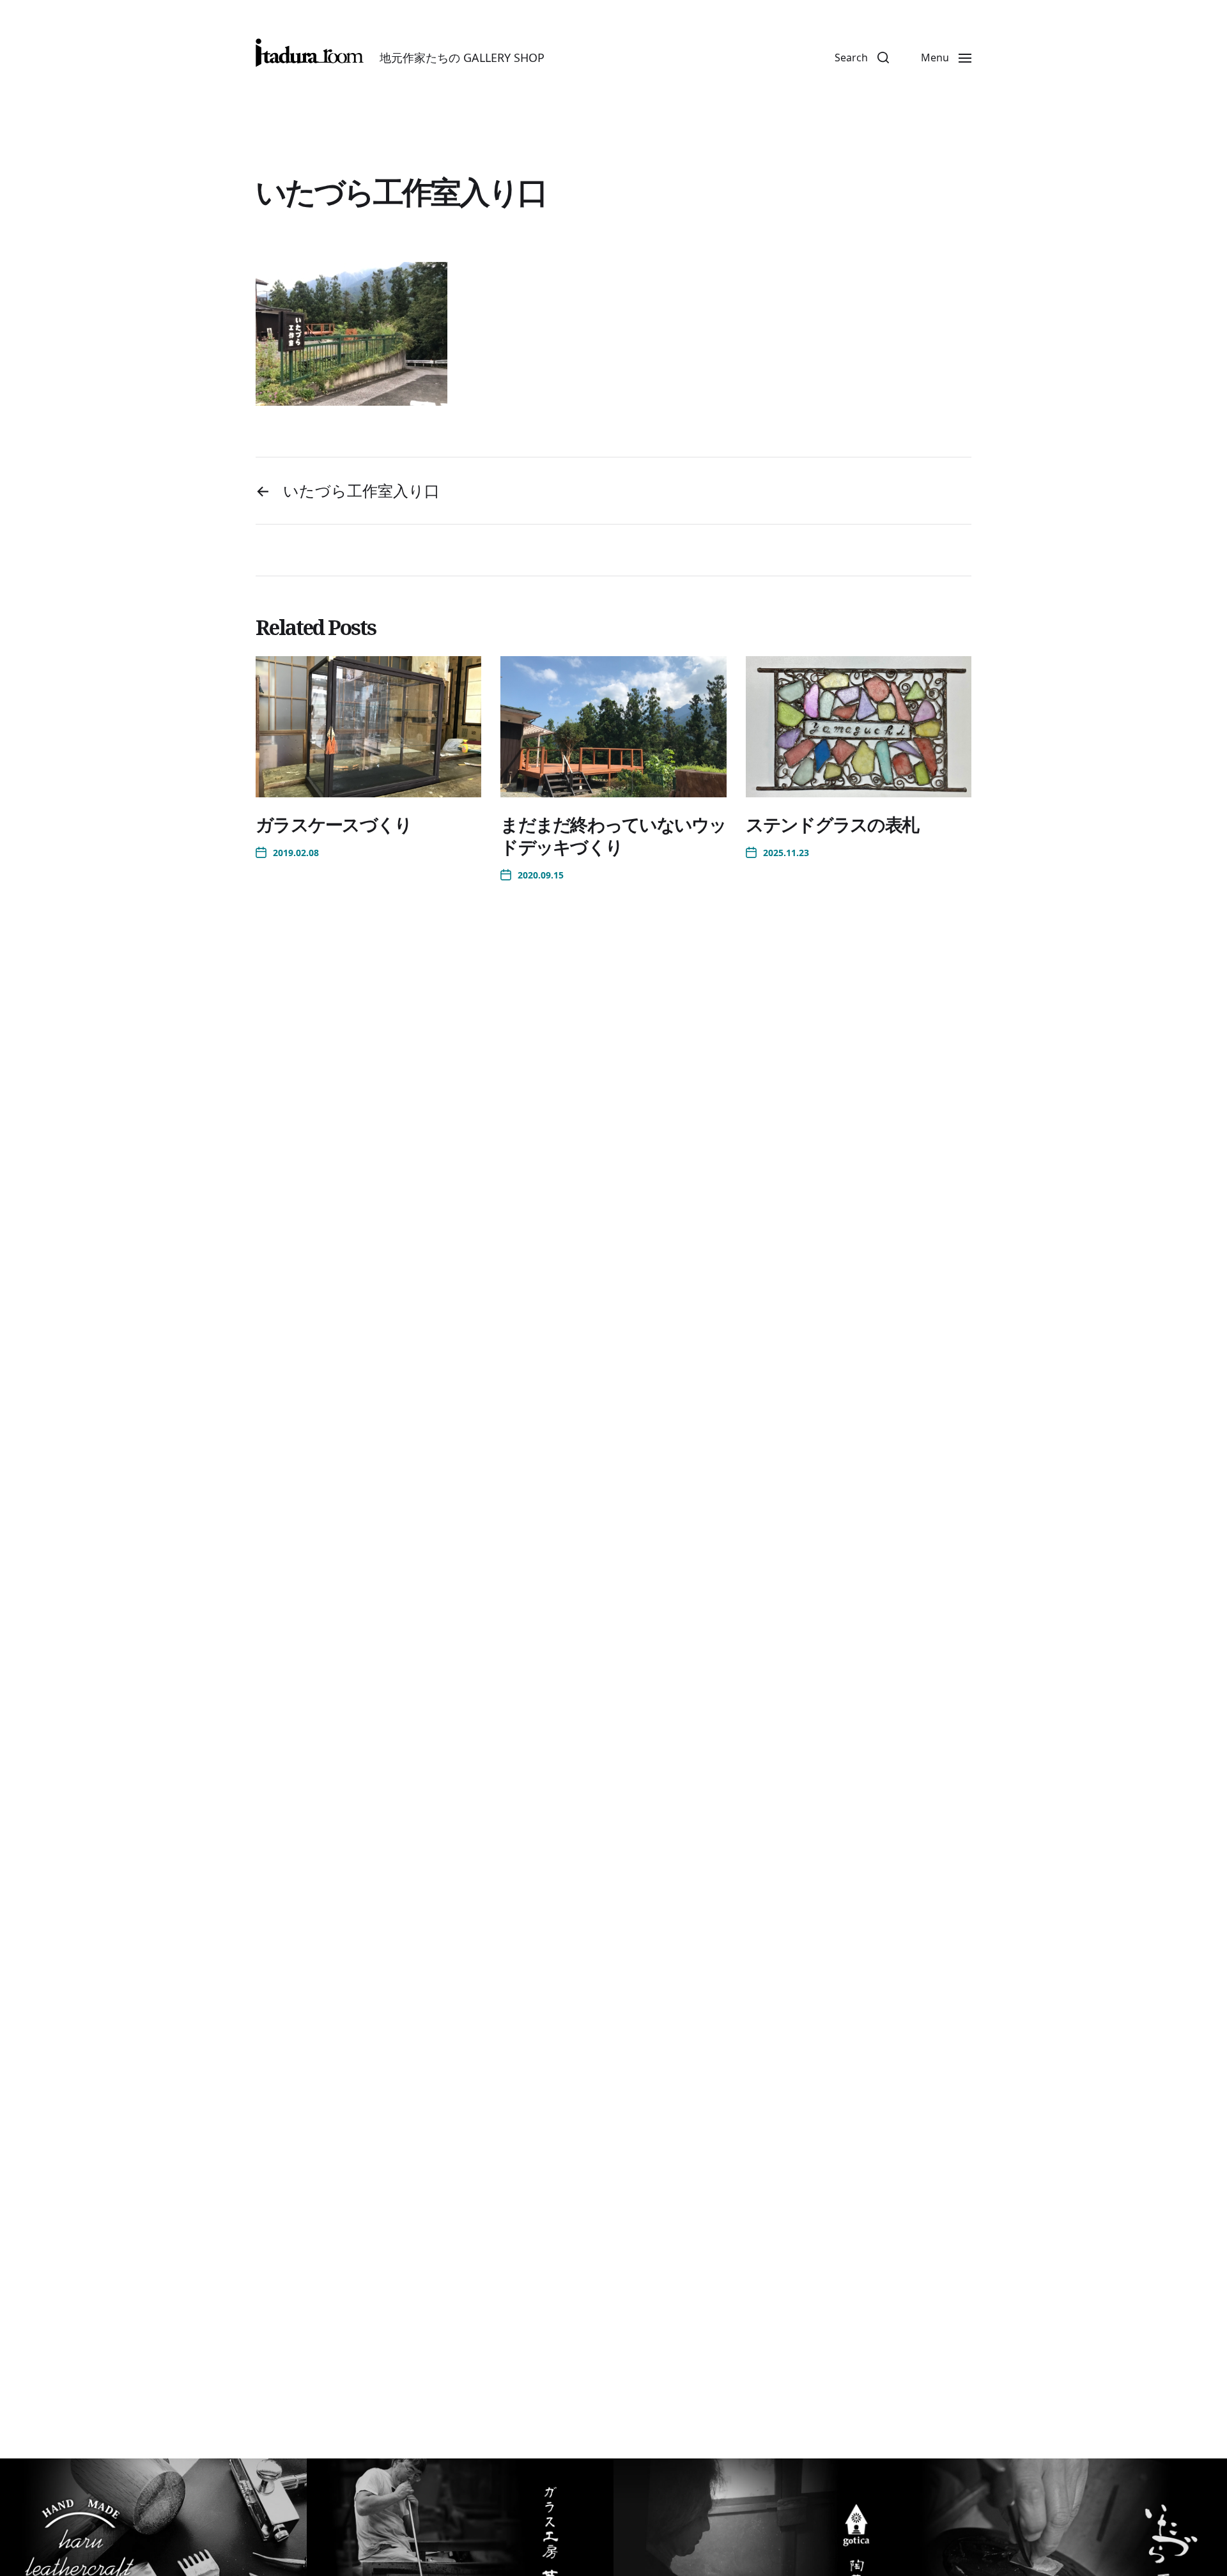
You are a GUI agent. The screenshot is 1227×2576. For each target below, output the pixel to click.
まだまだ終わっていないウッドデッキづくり (613, 835)
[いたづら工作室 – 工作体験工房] (310, 53)
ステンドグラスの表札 (832, 824)
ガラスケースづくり (334, 824)
